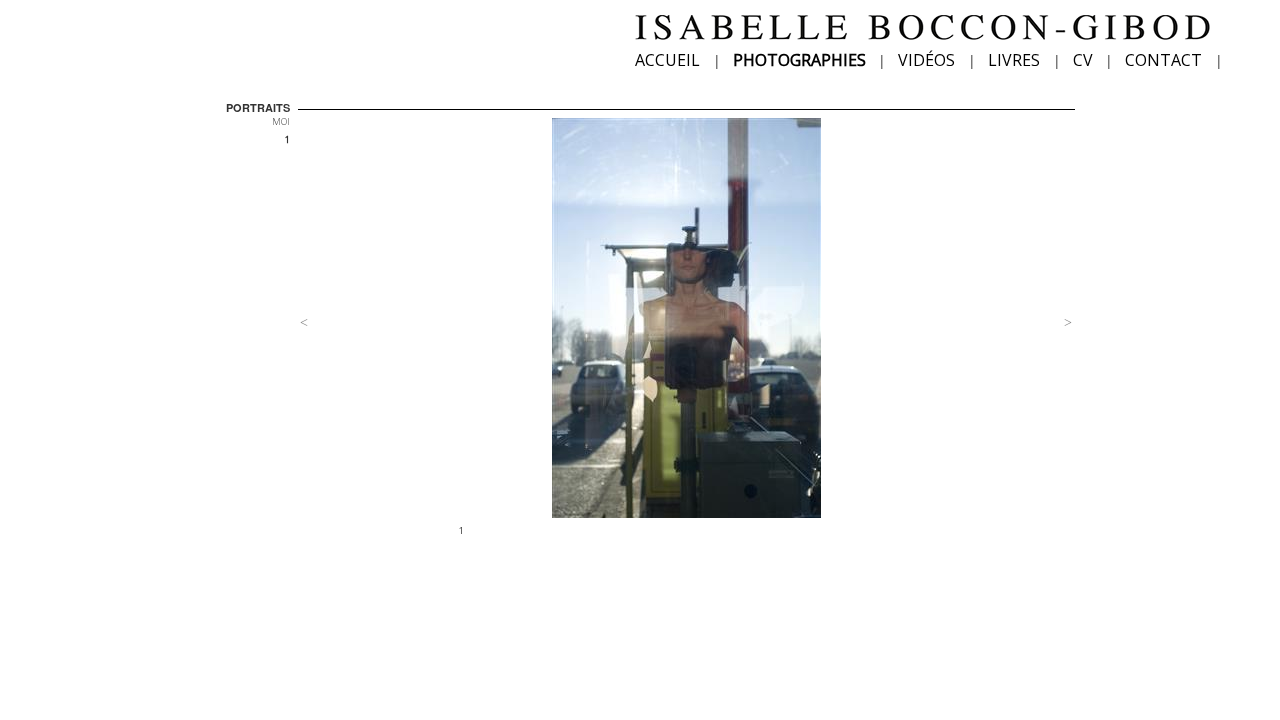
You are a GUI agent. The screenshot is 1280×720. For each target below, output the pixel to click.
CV (1083, 60)
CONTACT (1163, 60)
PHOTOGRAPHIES (799, 60)
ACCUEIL (667, 60)
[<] (365, 313)
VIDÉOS (926, 60)
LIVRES (1014, 60)
